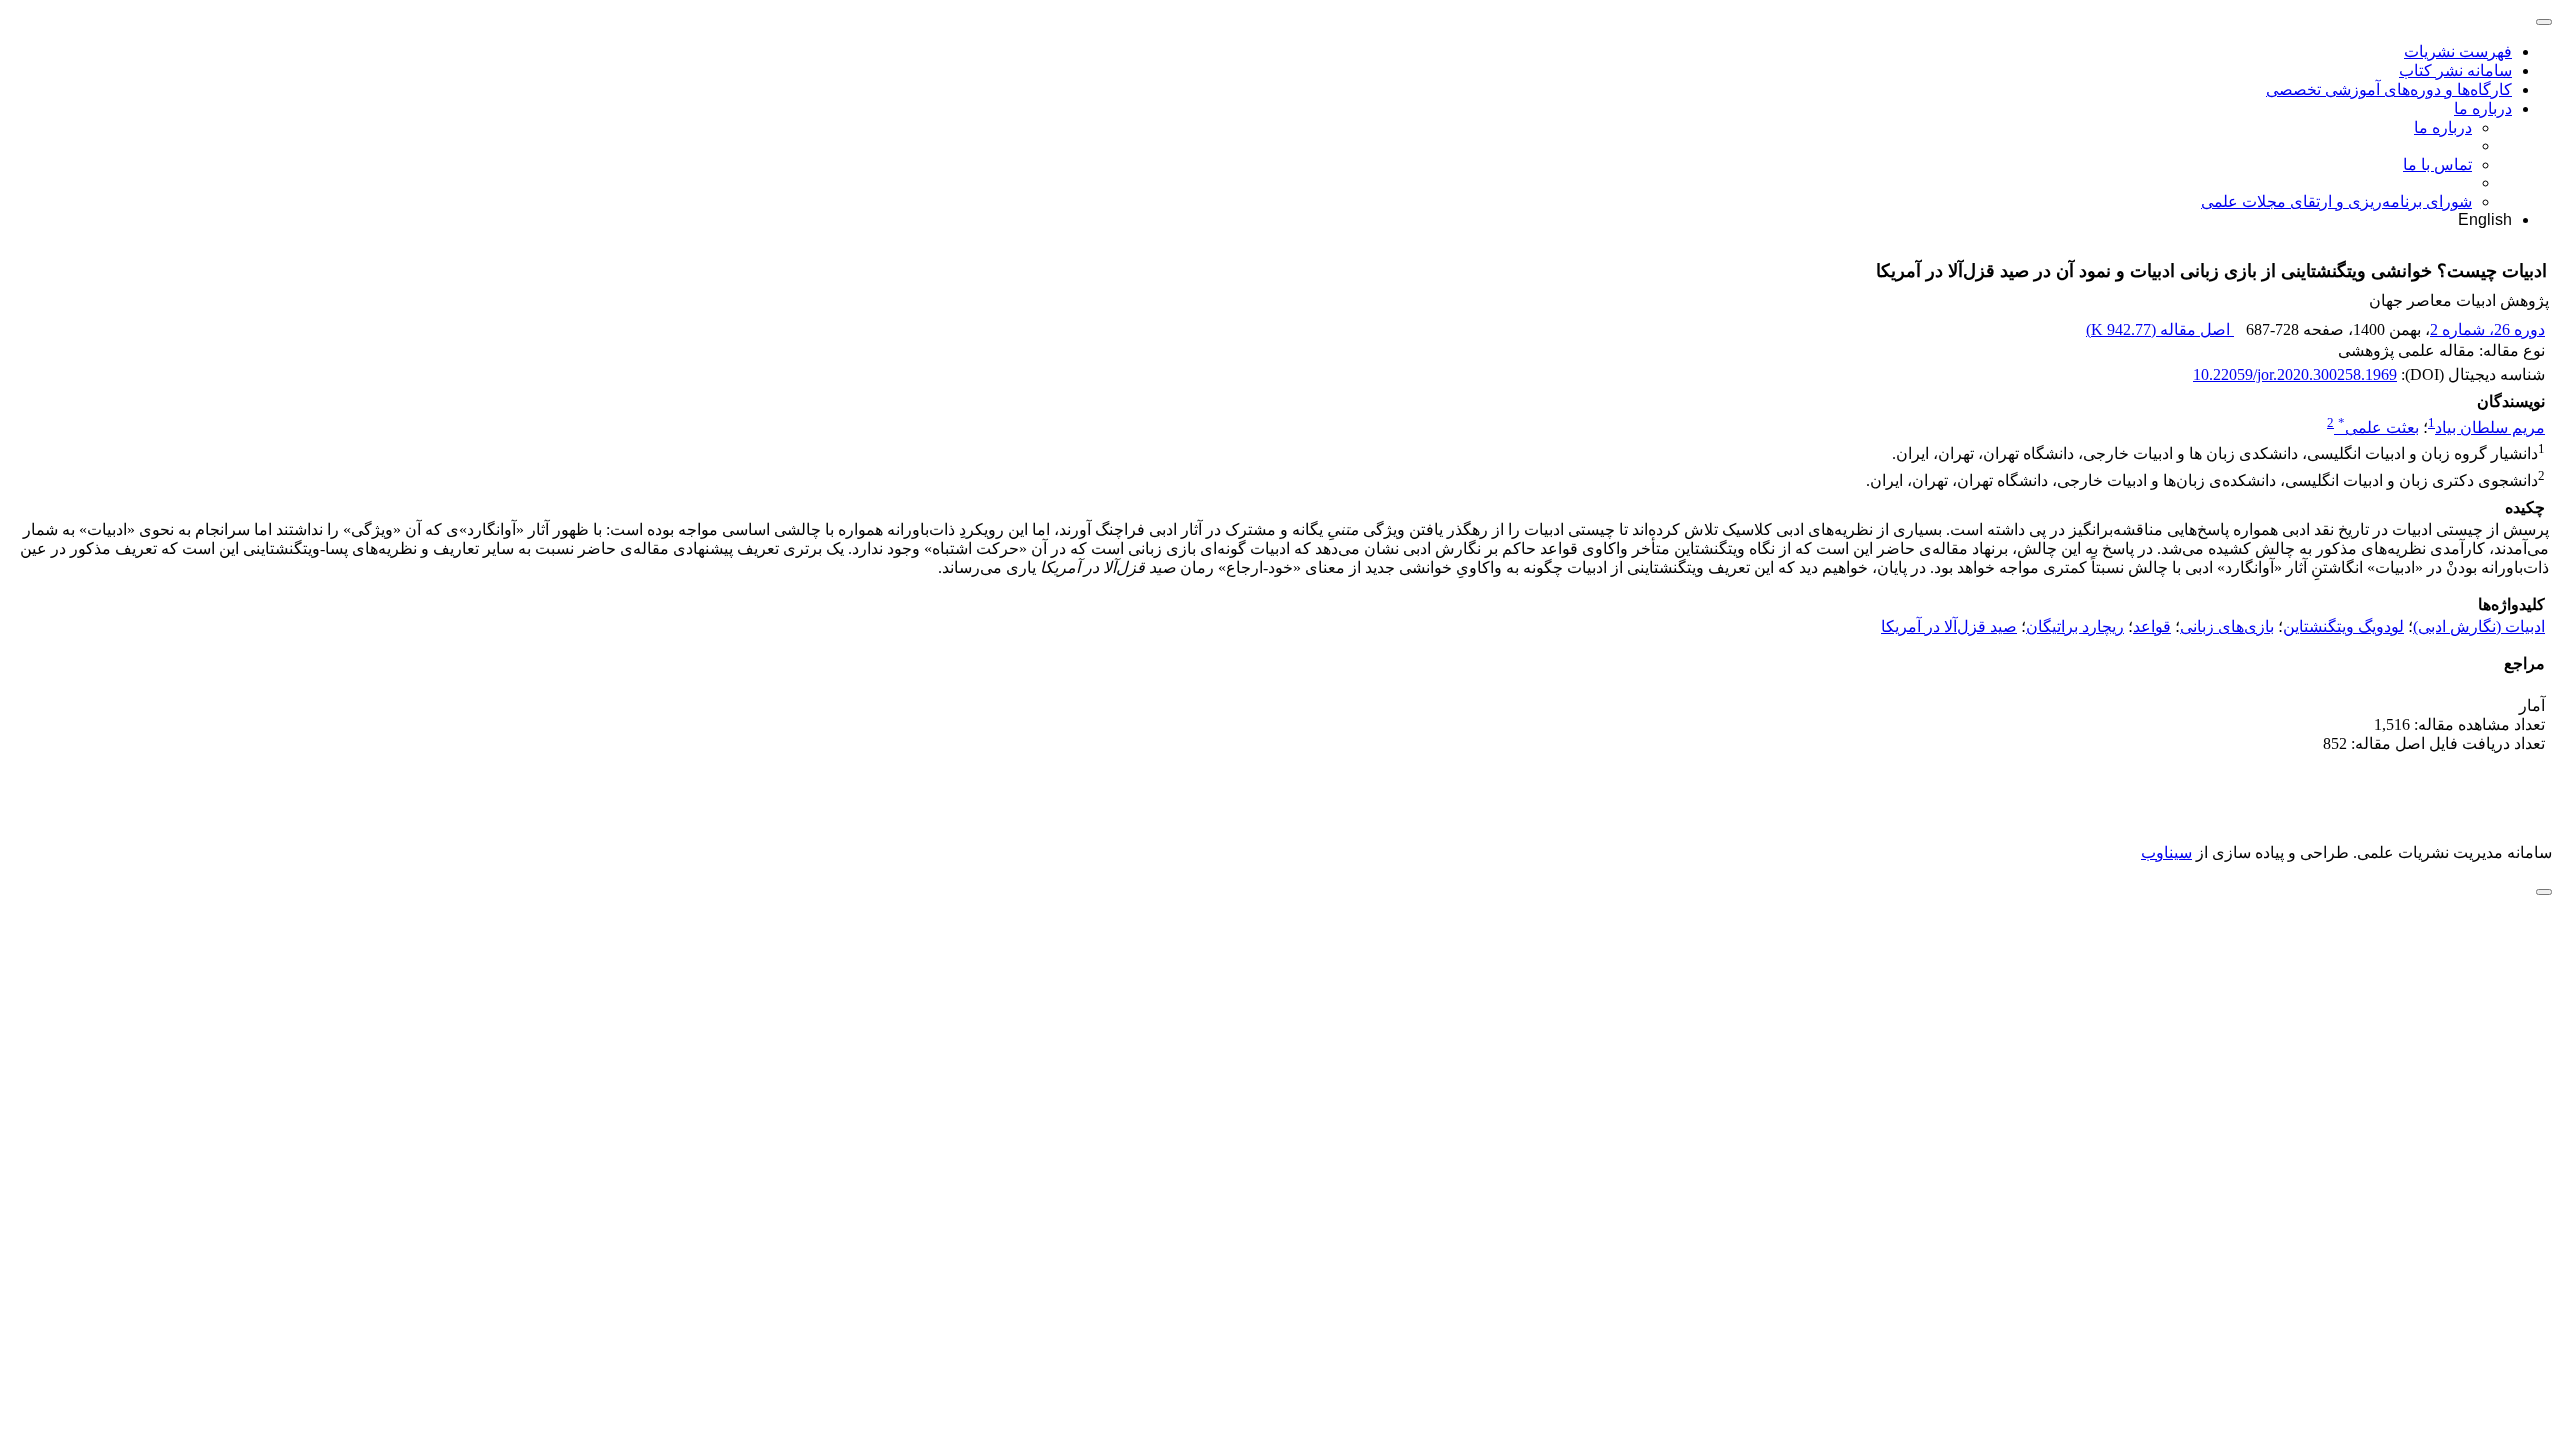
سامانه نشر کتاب (2455, 70)
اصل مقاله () (2160, 329)
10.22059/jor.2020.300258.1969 (2295, 374)
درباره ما (2483, 108)
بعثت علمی (2378, 427)
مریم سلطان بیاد (2490, 427)
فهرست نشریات (2458, 51)
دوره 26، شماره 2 (2487, 329)
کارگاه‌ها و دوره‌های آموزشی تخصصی (2389, 89)
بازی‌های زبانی (2227, 626)
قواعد (2152, 626)
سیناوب (2166, 852)
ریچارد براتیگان (2075, 626)
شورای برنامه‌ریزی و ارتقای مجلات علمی (2336, 201)
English (2485, 219)
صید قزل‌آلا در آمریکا (1949, 626)
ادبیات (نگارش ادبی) (2479, 626)
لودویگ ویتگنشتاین (2343, 626)
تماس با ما (2437, 164)
